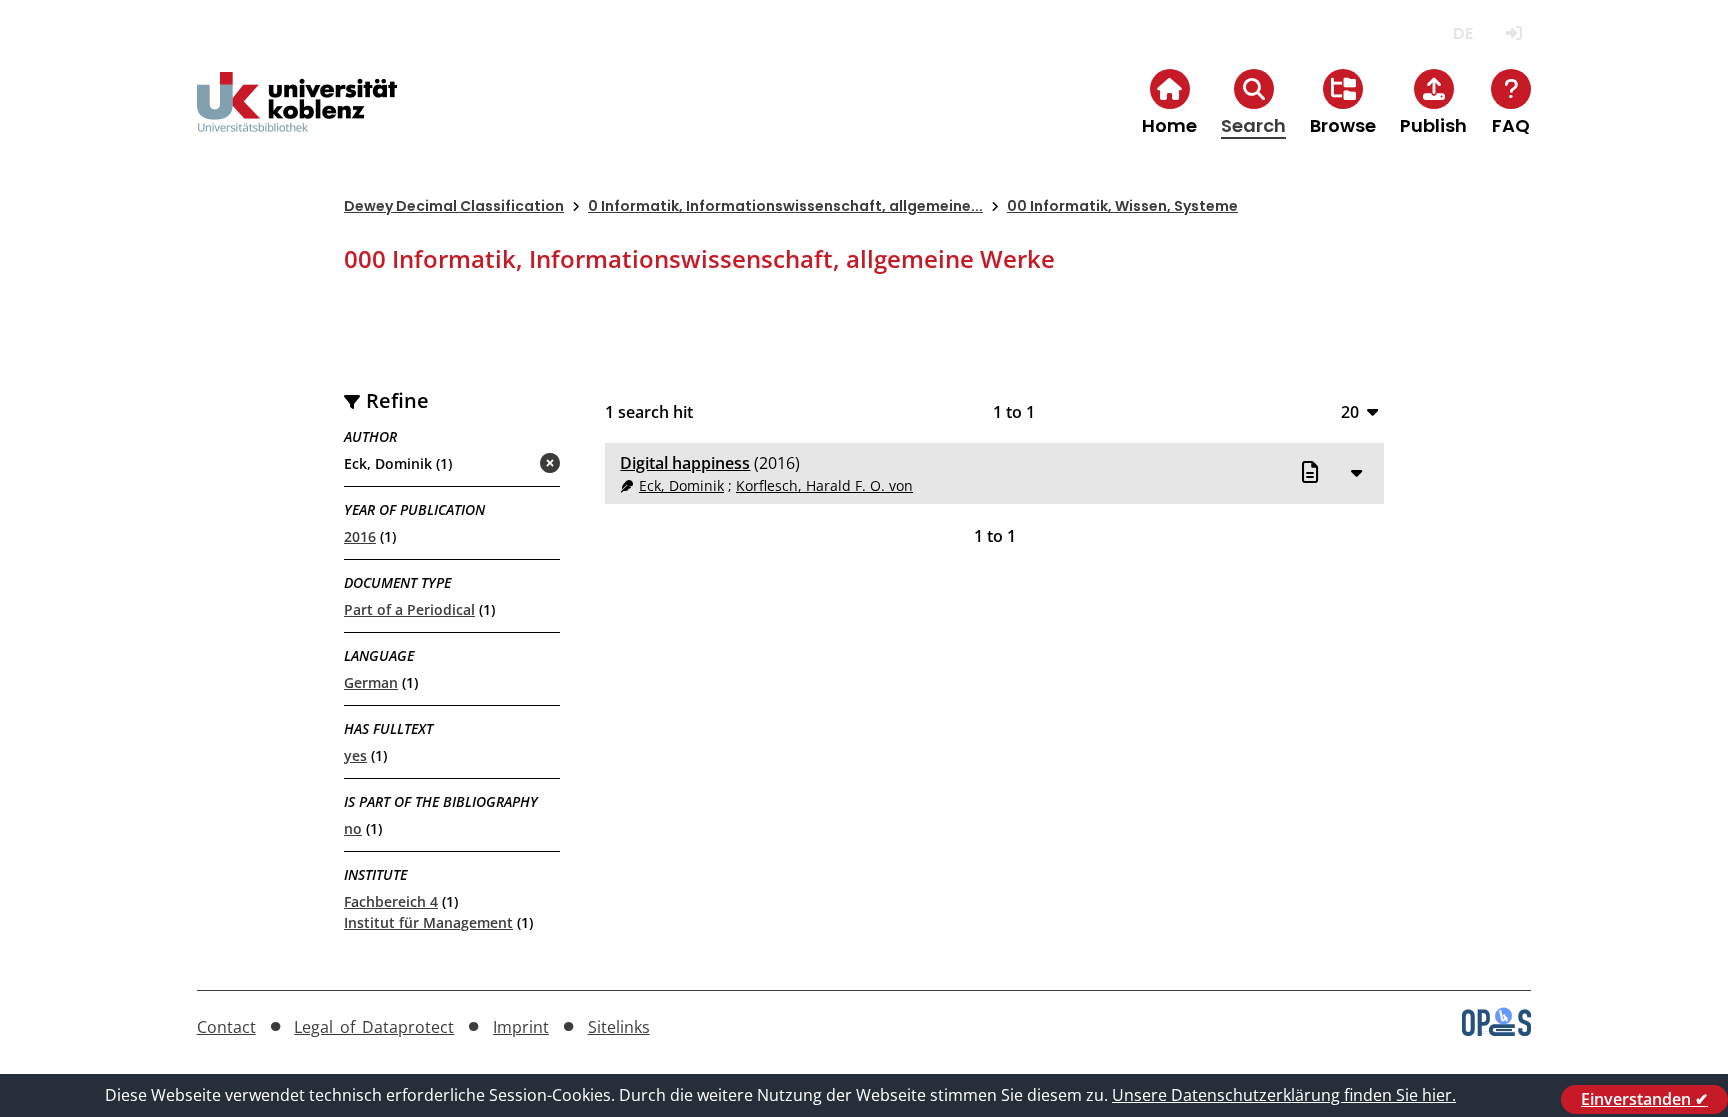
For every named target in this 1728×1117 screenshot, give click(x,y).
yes (355, 755)
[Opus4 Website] (1496, 1030)
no (353, 828)
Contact (226, 1027)
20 (1350, 411)
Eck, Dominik (681, 485)
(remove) (510, 464)
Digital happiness (685, 463)
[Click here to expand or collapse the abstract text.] (1357, 472)
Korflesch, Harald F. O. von (824, 485)
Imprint (521, 1027)
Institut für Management (428, 922)
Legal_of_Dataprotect (374, 1027)
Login (1513, 33)
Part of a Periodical (409, 609)
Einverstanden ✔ (1644, 1099)
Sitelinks (619, 1027)
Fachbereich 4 (391, 901)
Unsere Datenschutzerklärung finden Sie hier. (1284, 1095)
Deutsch (1462, 33)
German (371, 682)
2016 (360, 536)
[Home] (297, 118)
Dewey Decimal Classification (454, 206)
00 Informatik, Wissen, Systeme (1122, 206)
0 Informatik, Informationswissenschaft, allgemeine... (785, 206)
